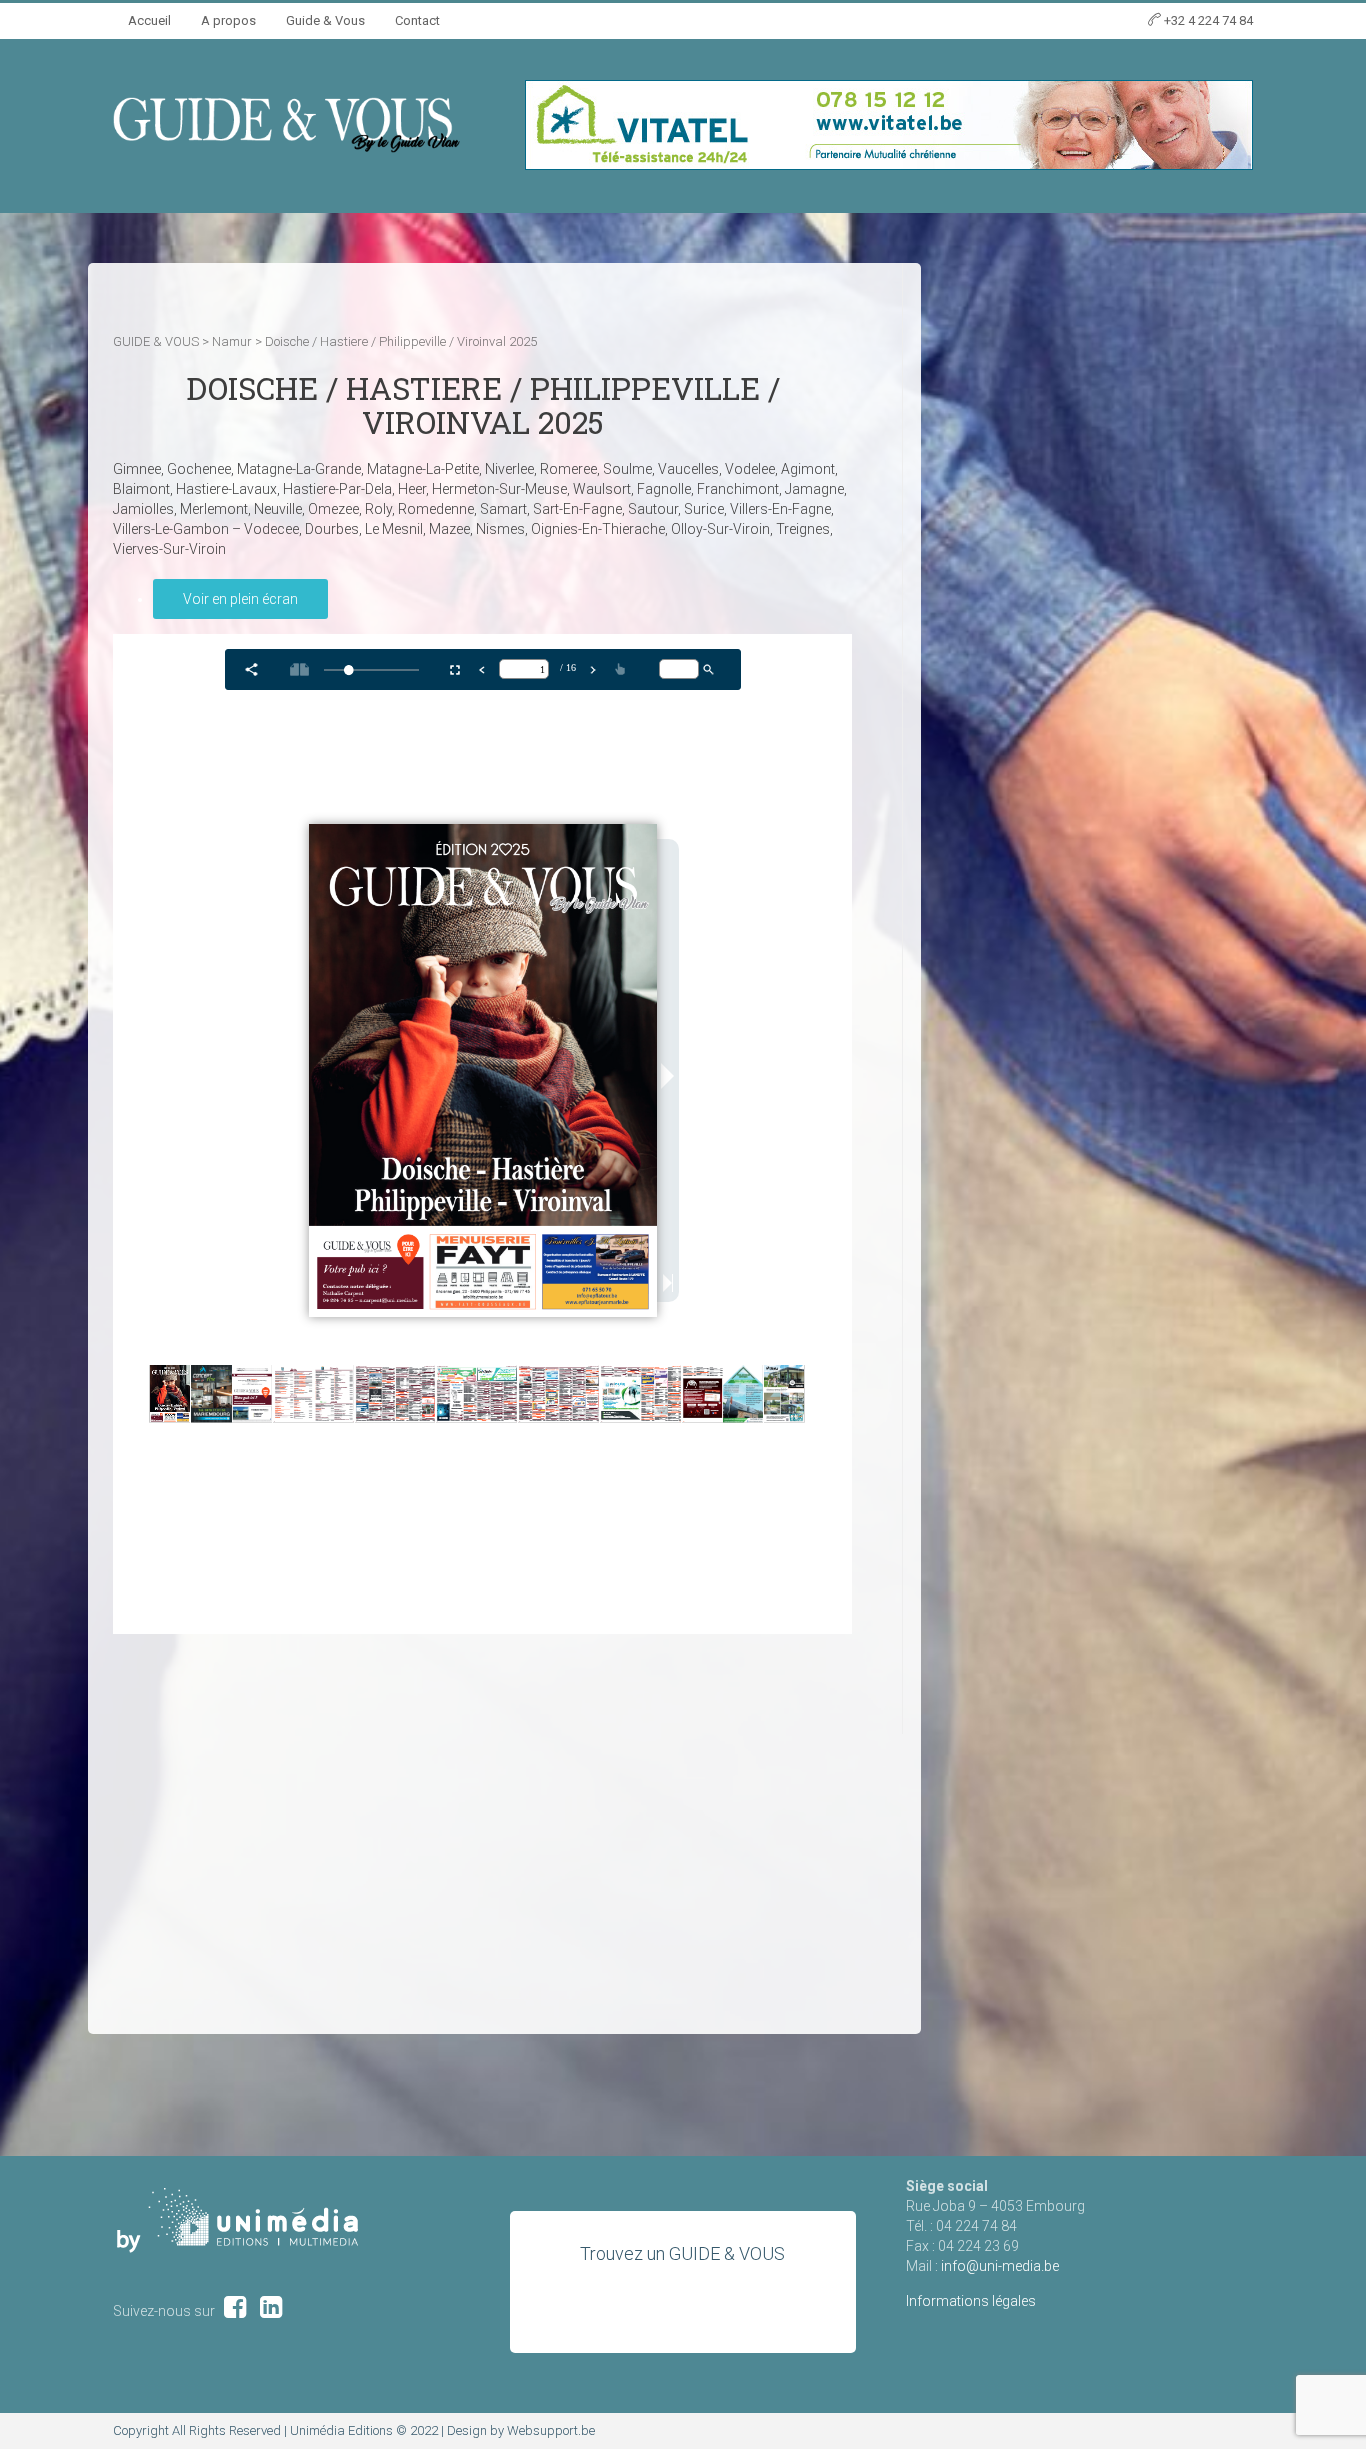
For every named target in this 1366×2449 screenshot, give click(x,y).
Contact (417, 20)
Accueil (149, 20)
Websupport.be (551, 2430)
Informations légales (971, 2301)
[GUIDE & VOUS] (286, 124)
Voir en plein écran (240, 599)
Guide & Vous (325, 20)
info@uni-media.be (1000, 2266)
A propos (228, 20)
